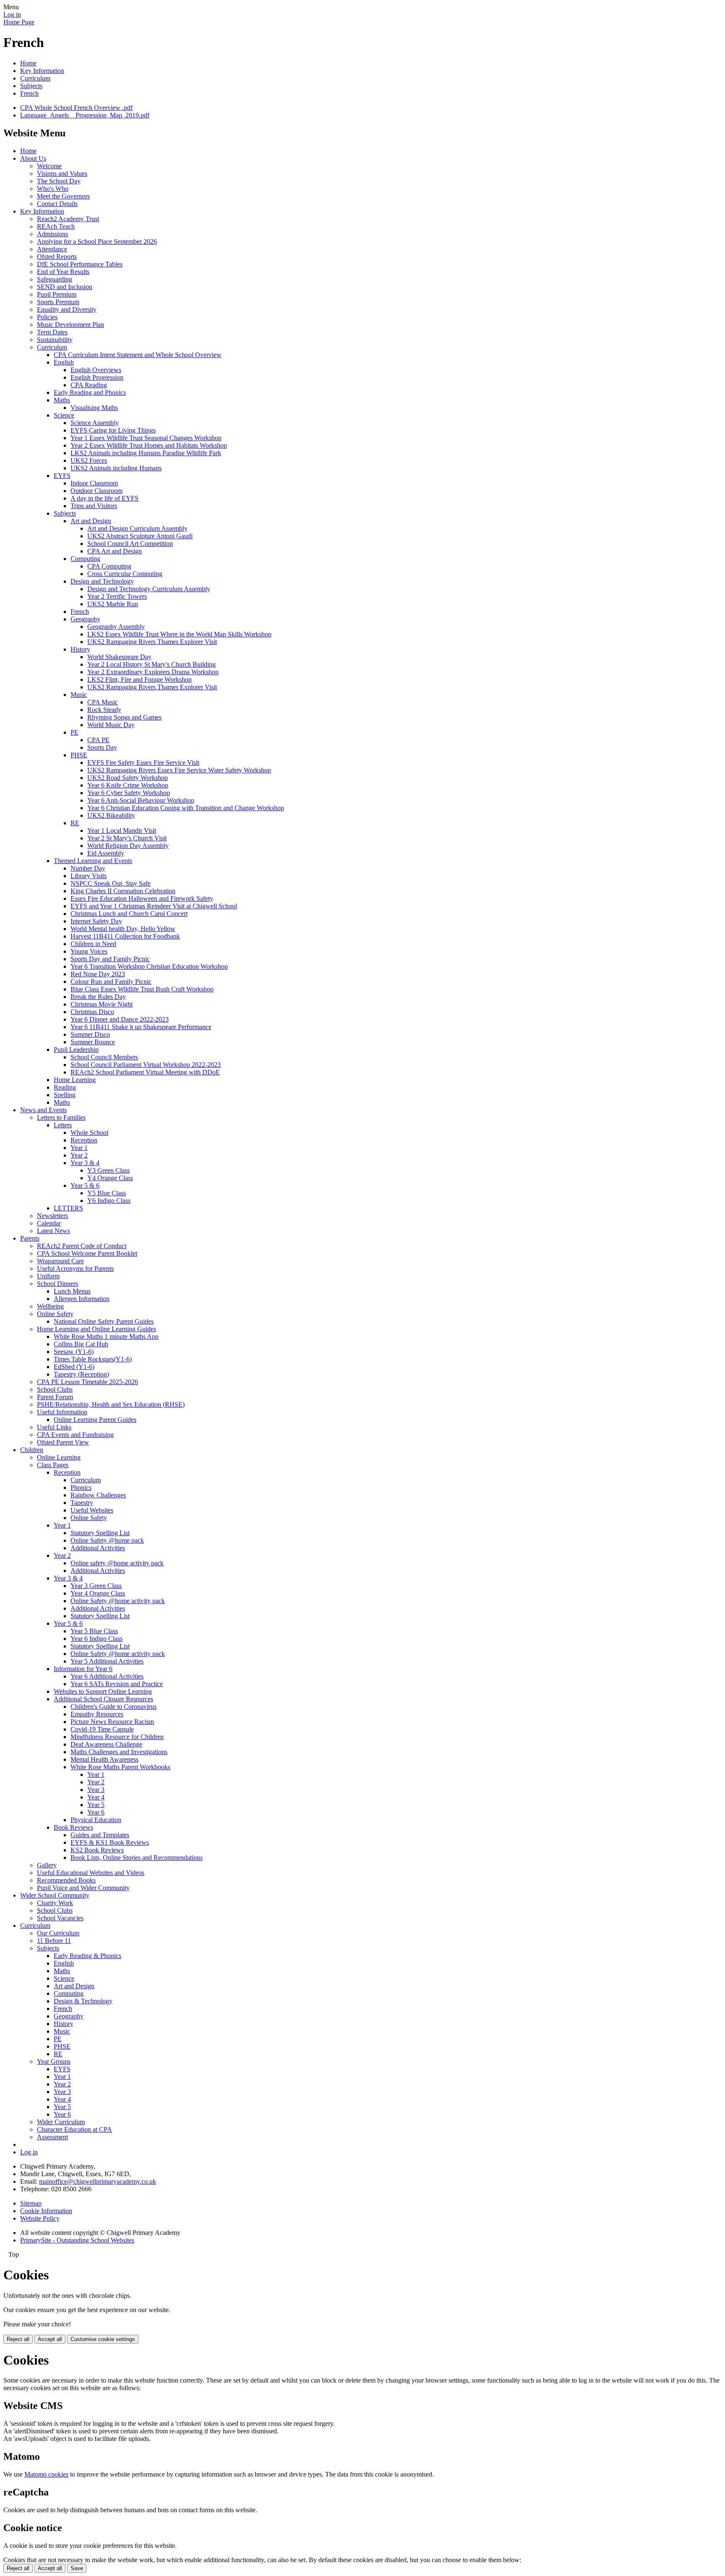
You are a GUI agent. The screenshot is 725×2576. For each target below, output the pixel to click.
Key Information (42, 71)
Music (79, 695)
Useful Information (62, 1412)
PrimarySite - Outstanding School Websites (77, 2240)
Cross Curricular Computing (125, 574)
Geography (85, 619)
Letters (63, 1125)
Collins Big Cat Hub (81, 1344)
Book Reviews (73, 1827)
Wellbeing (50, 1306)
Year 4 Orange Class (98, 1593)
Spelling (65, 1095)
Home (28, 63)
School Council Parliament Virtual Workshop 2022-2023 (146, 1065)
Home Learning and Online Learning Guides (96, 1329)
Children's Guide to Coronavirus (113, 1706)
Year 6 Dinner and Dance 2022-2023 (120, 1019)
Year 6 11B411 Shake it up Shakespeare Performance (141, 1027)
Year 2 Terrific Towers (117, 596)
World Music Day (111, 725)
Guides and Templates (100, 1835)
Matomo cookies (46, 2474)
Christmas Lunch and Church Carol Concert (129, 914)
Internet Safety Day (96, 921)
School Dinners (57, 1284)
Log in (12, 14)
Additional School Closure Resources (103, 1699)
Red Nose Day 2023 (98, 974)
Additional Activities (98, 1548)
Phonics (81, 1487)
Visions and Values (62, 173)
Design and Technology (102, 581)
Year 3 (96, 1790)
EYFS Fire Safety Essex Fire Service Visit (143, 763)
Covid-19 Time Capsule (102, 1729)
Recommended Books (66, 1880)
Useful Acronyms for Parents (75, 1268)
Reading (65, 1087)
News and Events (43, 1110)
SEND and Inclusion (65, 287)
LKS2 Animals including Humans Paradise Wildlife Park (146, 453)
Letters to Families (61, 1117)
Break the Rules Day (98, 997)
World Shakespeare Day (119, 657)
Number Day (88, 868)
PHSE (79, 755)
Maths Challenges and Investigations (119, 1752)
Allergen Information (82, 1299)
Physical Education (96, 1820)
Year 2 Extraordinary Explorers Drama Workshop (153, 672)
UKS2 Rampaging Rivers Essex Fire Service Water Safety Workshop (179, 770)
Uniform (48, 1276)
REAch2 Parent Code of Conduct (82, 1246)
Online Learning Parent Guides (95, 1420)
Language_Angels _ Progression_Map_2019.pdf (85, 115)
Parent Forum (55, 1397)
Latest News (53, 1231)
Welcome (49, 166)
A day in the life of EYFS (104, 498)
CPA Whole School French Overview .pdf (76, 108)
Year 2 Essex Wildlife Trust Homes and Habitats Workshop (149, 445)
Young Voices (89, 951)
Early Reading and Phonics (90, 392)
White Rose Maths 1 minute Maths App (106, 1336)
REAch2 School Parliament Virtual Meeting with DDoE (145, 1072)
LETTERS (68, 1208)
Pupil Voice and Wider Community (83, 1888)
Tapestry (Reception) (81, 1374)
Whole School (89, 1133)
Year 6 (96, 1812)
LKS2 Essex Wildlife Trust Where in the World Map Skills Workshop (179, 634)
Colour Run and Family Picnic (111, 982)
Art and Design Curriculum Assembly (137, 528)
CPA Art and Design (115, 551)
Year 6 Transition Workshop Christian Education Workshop (149, 966)
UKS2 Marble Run (113, 604)
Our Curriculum (58, 1933)
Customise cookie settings (103, 2339)
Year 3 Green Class (96, 1586)
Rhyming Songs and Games (124, 717)
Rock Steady (104, 710)
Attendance (52, 249)
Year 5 (96, 1805)
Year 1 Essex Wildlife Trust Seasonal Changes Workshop (146, 438)
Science (64, 415)
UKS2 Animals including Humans (116, 468)
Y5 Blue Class (107, 1193)
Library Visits (89, 876)
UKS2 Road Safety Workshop (128, 778)
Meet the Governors (63, 196)
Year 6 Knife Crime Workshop (128, 785)
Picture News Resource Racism (112, 1722)
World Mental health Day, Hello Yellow (123, 929)
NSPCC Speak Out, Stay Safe (111, 883)
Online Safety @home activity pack (118, 1601)
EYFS (62, 476)
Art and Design (91, 521)
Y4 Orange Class (110, 1178)
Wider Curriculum (61, 2122)
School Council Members (104, 1057)
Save (77, 2568)
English (64, 362)
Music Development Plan (70, 325)
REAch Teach (56, 226)
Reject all (18, 2339)
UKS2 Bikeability (111, 815)
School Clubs (55, 1389)
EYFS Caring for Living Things (113, 430)
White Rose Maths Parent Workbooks (120, 1767)
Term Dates (52, 332)
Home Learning (75, 1080)
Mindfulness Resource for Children (117, 1737)
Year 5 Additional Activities (107, 1661)
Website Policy (40, 2218)
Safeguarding (55, 279)
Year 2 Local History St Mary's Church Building (151, 664)
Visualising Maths (94, 408)
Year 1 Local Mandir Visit (122, 830)
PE (74, 732)
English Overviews (96, 370)
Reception (84, 1140)
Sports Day (102, 747)
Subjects (31, 86)
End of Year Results (63, 272)
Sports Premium (58, 302)
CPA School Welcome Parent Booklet (87, 1253)
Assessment (52, 2137)
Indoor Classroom (94, 483)
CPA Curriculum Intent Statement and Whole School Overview (138, 355)
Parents (30, 1238)
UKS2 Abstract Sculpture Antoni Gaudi (140, 536)
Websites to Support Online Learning (103, 1691)
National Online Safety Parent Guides (104, 1321)
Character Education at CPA (74, 2129)
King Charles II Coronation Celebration (123, 891)
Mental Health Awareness (104, 1759)
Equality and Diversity (67, 309)
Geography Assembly (116, 627)
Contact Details (57, 204)
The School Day (59, 181)
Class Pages (53, 1465)
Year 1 (79, 1148)
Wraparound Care (60, 1261)
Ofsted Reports (57, 257)
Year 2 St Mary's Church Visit (127, 838)
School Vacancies (60, 1918)
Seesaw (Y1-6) (74, 1352)
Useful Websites (92, 1510)
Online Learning (59, 1457)
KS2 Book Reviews (97, 1850)
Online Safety (55, 1314)
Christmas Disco (92, 1012)
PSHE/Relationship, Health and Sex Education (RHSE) (111, 1404)
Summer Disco (90, 1034)
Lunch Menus (72, 1291)
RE (75, 823)
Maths (62, 400)
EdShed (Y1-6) (74, 1367)
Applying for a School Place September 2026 (97, 241)
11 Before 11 (54, 1941)
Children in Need (93, 944)
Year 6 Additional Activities (107, 1676)
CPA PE (98, 740)
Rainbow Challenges (98, 1495)
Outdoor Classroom (96, 491)
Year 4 (96, 1797)
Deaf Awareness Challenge (106, 1744)
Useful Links (54, 1427)
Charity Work (55, 1903)
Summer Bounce (93, 1042)
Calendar (49, 1223)
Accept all (50, 2339)
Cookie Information (46, 2211)
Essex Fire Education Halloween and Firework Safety (142, 898)
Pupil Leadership (76, 1049)
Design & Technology (83, 2001)
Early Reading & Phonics (87, 1956)
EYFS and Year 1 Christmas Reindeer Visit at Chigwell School (154, 906)
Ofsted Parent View (63, 1442)
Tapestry (82, 1503)
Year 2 (79, 1155)
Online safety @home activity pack (117, 1563)
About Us (33, 158)
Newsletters (52, 1216)
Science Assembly (95, 423)
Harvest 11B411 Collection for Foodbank (125, 936)
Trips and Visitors (94, 506)
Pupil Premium (57, 294)
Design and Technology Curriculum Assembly (149, 589)
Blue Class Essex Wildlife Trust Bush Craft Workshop (142, 989)
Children (32, 1450)
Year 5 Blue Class (94, 1631)
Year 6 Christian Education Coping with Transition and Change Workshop (186, 808)
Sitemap (31, 2203)
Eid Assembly (106, 853)
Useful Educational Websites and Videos (91, 1873)
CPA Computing (109, 566)
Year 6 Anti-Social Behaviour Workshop (141, 800)
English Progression (97, 377)
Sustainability (55, 340)
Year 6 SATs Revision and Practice (117, 1684)
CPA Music (103, 702)
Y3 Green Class (108, 1170)
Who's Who (53, 189)
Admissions (52, 234)
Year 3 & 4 (85, 1163)
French (29, 93)
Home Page (19, 22)
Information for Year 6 (83, 1669)
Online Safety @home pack (107, 1540)
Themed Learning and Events (93, 861)
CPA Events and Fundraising (75, 1435)
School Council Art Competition (130, 544)
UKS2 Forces (89, 460)
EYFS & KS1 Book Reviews (110, 1842)
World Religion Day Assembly (128, 846)
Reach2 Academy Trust (68, 219)
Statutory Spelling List (100, 1533)
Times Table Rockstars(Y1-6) (93, 1359)
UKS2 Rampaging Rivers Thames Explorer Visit (152, 642)
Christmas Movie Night (102, 1004)
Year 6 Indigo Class (96, 1639)
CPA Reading (89, 385)
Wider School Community (55, 1895)
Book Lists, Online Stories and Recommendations (137, 1858)
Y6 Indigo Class (109, 1201)
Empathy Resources (97, 1714)
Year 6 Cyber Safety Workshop (129, 793)
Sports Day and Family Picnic (110, 959)
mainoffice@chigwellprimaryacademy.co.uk (98, 2181)
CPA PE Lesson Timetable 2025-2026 (87, 1382)
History (80, 649)
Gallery (47, 1865)
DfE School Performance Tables (80, 264)
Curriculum (35, 78)
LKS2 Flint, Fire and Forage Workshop (140, 679)
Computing (85, 559)
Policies (47, 317)
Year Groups (54, 2061)
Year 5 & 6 (85, 1185)
